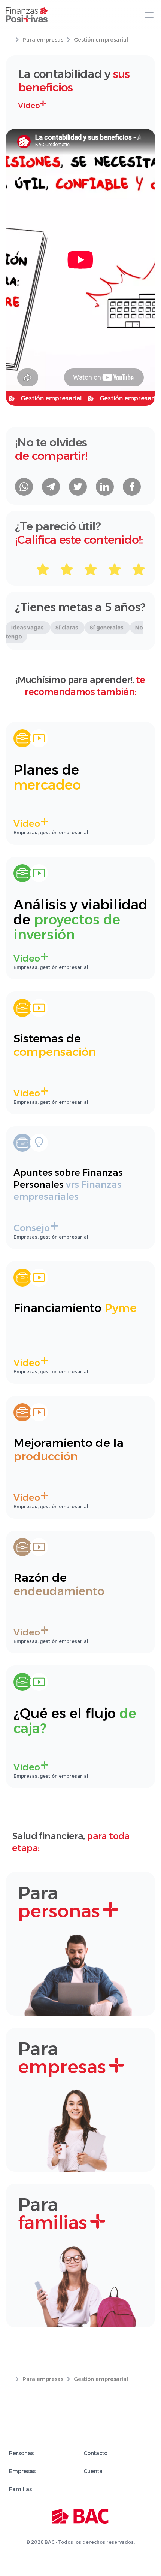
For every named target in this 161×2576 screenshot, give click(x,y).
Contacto (95, 2453)
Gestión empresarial (101, 40)
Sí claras (67, 628)
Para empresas (43, 40)
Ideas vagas (28, 628)
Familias (20, 2489)
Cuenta (93, 2471)
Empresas (22, 2471)
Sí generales (107, 628)
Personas (21, 2453)
